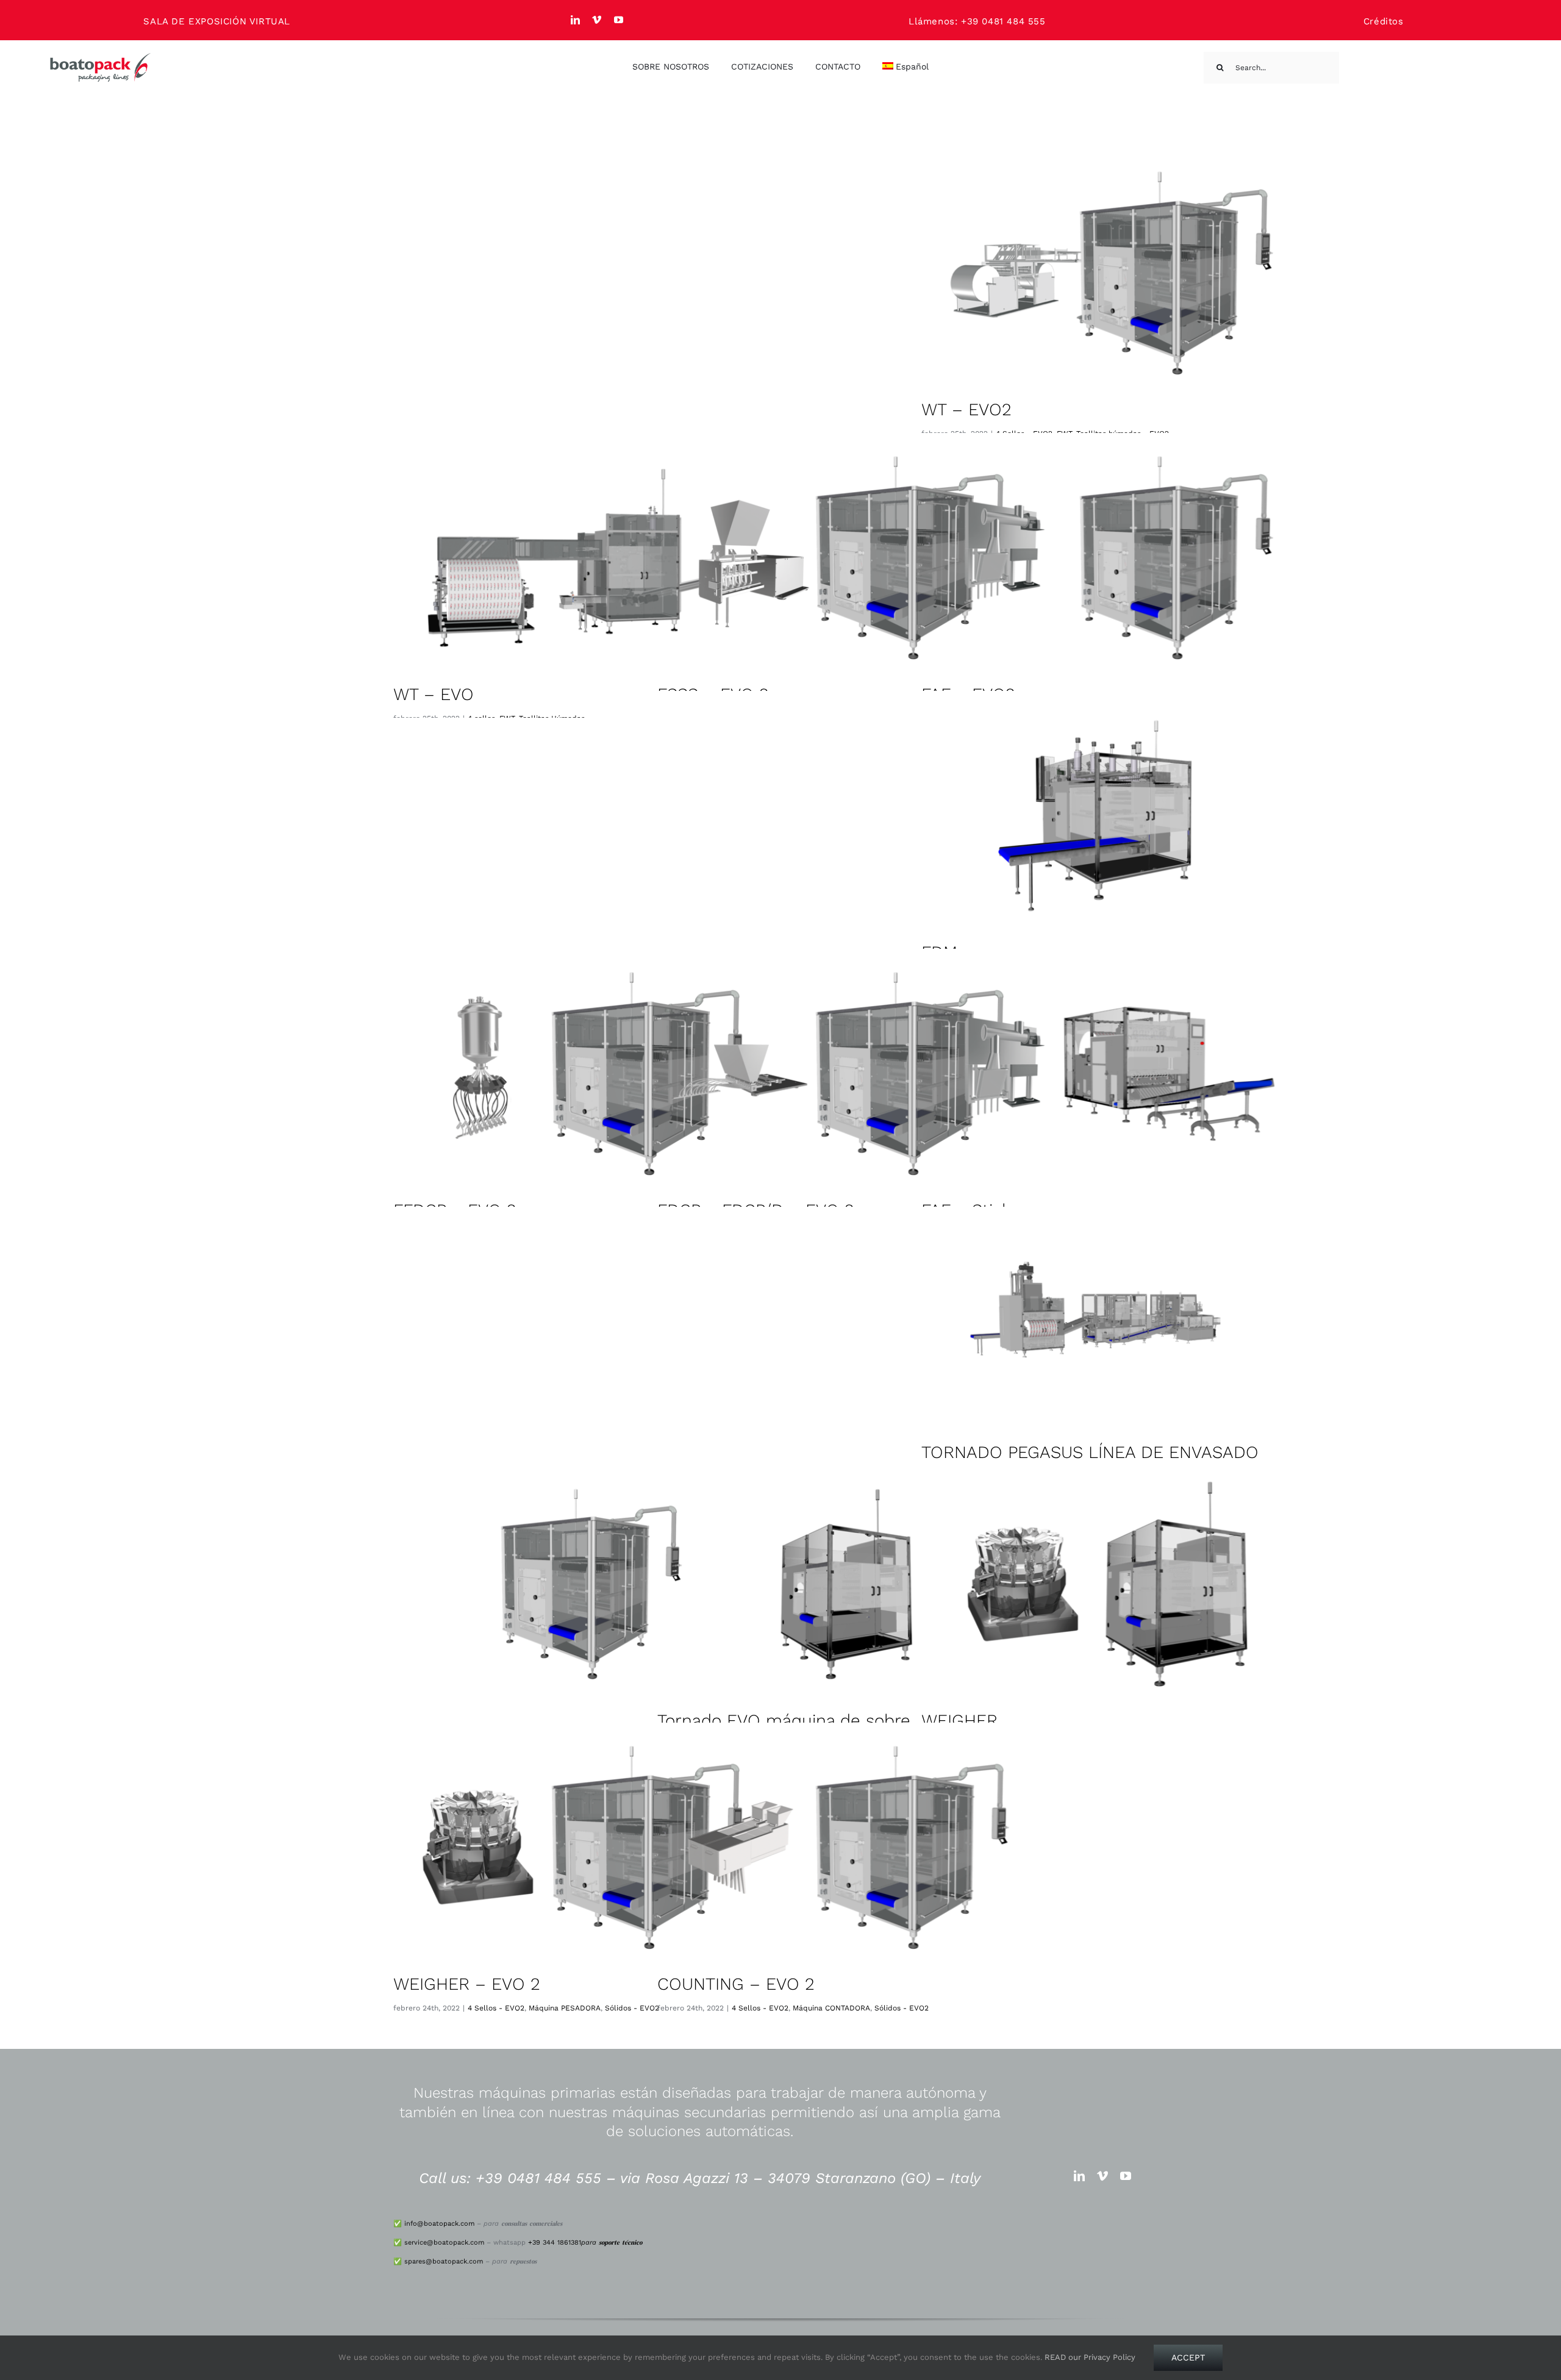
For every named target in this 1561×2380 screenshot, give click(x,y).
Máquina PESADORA (565, 2008)
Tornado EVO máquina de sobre (784, 1721)
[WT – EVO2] (1110, 273)
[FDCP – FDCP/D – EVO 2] (846, 1074)
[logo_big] (101, 57)
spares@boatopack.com (444, 2261)
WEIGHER (959, 1721)
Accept (1188, 2357)
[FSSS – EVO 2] (846, 558)
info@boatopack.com (439, 2224)
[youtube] (619, 20)
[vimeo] (597, 20)
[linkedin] (576, 20)
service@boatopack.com (444, 2242)
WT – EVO (434, 694)
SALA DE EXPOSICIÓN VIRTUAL (217, 21)
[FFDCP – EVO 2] (582, 1074)
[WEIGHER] (1110, 1584)
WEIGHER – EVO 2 (467, 1984)
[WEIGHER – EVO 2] (582, 1847)
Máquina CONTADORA (831, 2008)
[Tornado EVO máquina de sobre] (846, 1584)
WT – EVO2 (966, 409)
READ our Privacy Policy (1090, 2357)
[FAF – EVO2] (1110, 558)
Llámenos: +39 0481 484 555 (977, 21)
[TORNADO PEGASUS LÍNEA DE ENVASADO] (1110, 1324)
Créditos (1384, 21)
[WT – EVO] (582, 558)
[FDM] (1110, 816)
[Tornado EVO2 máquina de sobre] (582, 1584)
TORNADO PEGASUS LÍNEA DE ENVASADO (1090, 1452)
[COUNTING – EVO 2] (846, 1847)
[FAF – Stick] (1110, 1074)
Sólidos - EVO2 (632, 2008)
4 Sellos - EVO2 (496, 2008)
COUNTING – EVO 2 (736, 1984)
